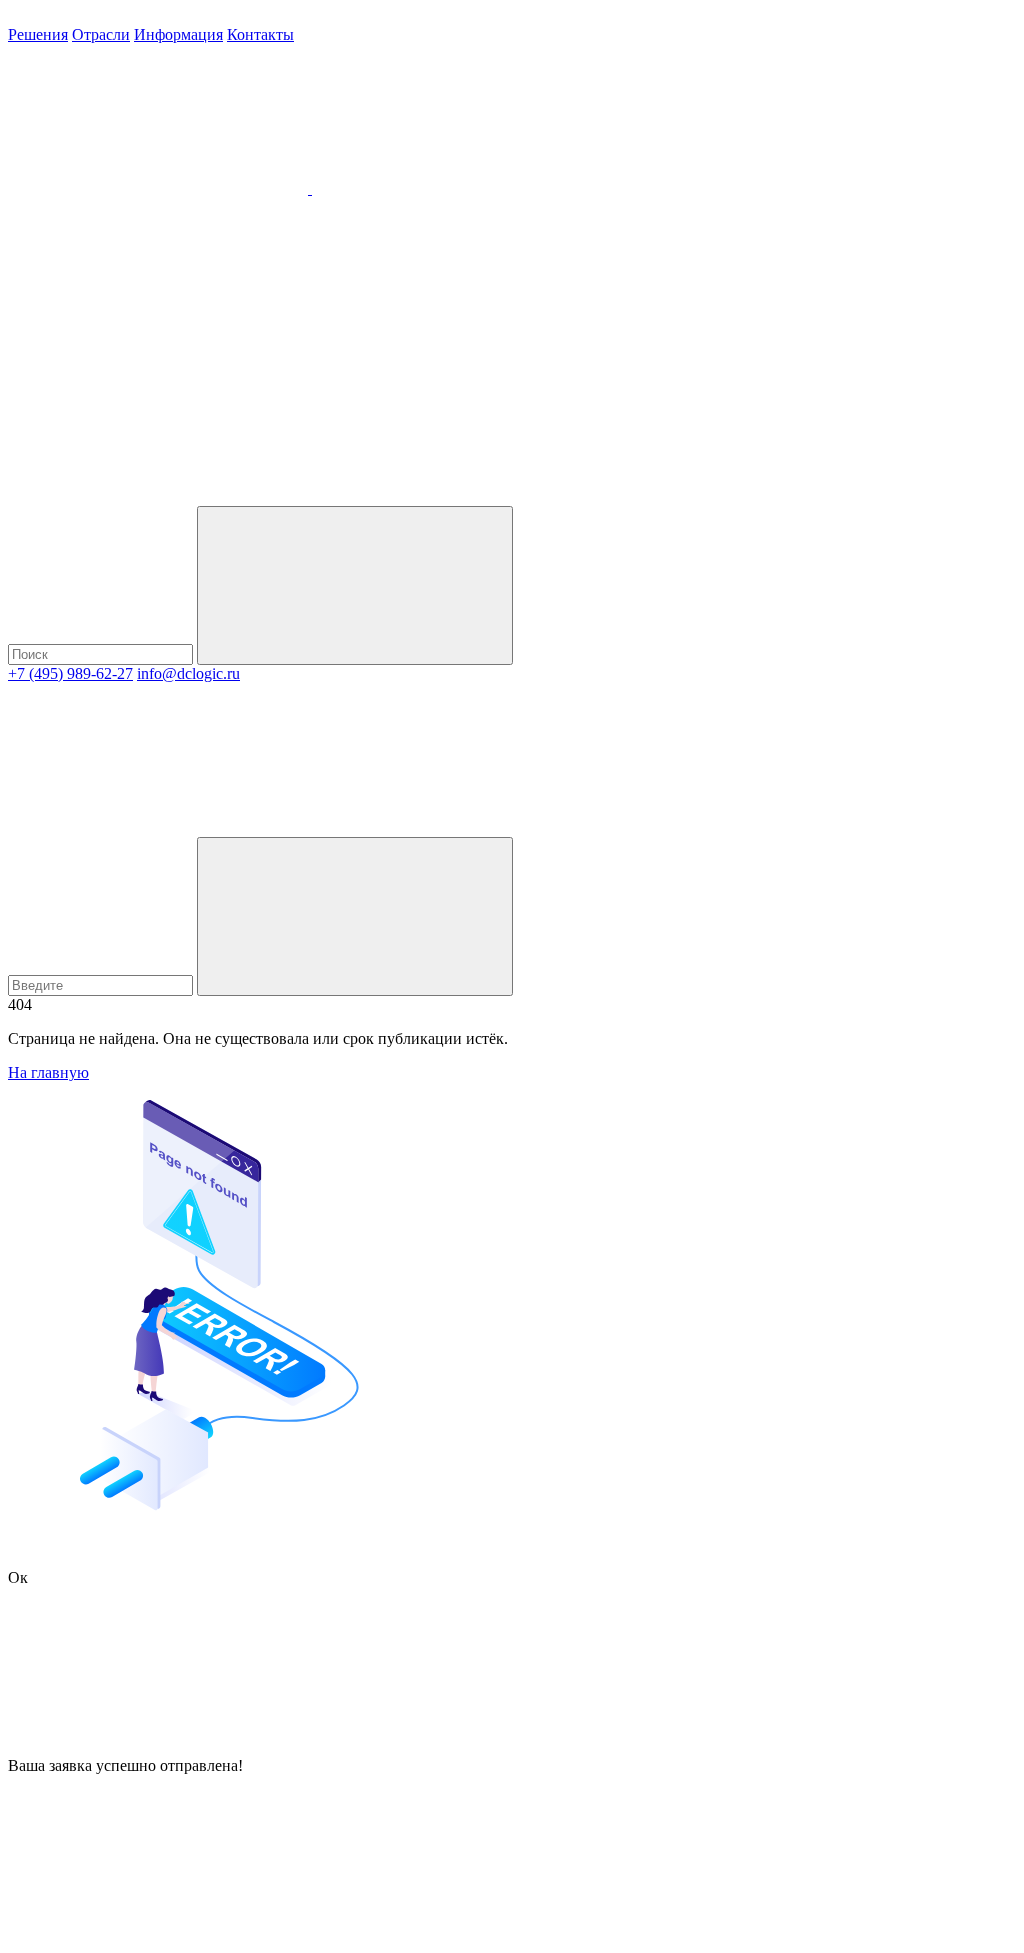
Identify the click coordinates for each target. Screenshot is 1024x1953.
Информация (178, 34)
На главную (48, 1072)
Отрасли (101, 34)
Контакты (260, 34)
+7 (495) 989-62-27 (70, 673)
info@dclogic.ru (188, 673)
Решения (38, 34)
